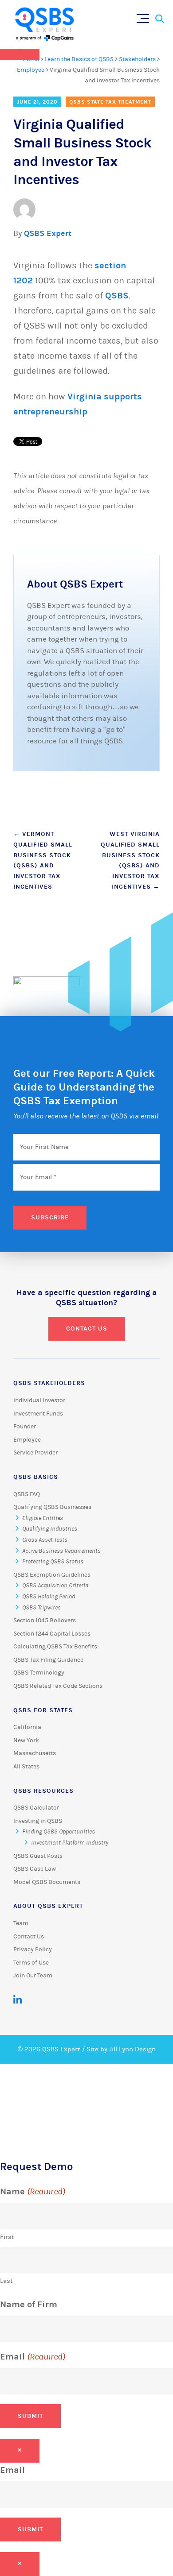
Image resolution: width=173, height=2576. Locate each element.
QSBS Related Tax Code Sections (58, 1686)
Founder (25, 1427)
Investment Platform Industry (70, 1843)
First (7, 2237)
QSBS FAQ (27, 1494)
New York (26, 1741)
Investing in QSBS (38, 1821)
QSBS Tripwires (41, 1608)
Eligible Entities (43, 1518)
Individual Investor (39, 1400)
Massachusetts (35, 1753)
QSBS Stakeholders (49, 1383)
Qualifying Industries (50, 1529)
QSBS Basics (36, 1477)
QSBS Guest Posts (38, 1856)
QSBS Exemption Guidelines (52, 1575)
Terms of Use (31, 1963)
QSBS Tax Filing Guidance (48, 1660)
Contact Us (87, 1329)
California (27, 1727)
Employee (31, 70)
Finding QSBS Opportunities (59, 1832)
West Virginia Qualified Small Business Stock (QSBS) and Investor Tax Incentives (130, 860)
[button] (145, 17)
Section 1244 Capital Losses (52, 1634)
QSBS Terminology (39, 1673)
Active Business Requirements (61, 1551)
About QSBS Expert (48, 1906)
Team (21, 1923)
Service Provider (35, 1453)
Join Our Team (33, 1976)
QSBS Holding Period (49, 1597)
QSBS (117, 296)
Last (6, 2281)
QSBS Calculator (36, 1808)
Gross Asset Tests (45, 1540)
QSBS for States (43, 1710)
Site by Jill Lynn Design (121, 2049)
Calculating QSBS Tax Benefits (55, 1647)
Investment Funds (38, 1414)
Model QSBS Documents (47, 1882)
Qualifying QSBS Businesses (52, 1507)
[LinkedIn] (18, 2000)
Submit (30, 2416)
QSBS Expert (48, 234)
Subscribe (50, 1217)
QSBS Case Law (35, 1869)
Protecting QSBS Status (53, 1562)
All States (26, 1767)
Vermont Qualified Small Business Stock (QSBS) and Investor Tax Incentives (43, 860)
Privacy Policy (33, 1949)
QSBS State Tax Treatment (110, 102)
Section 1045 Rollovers (45, 1621)
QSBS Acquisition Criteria (55, 1586)
